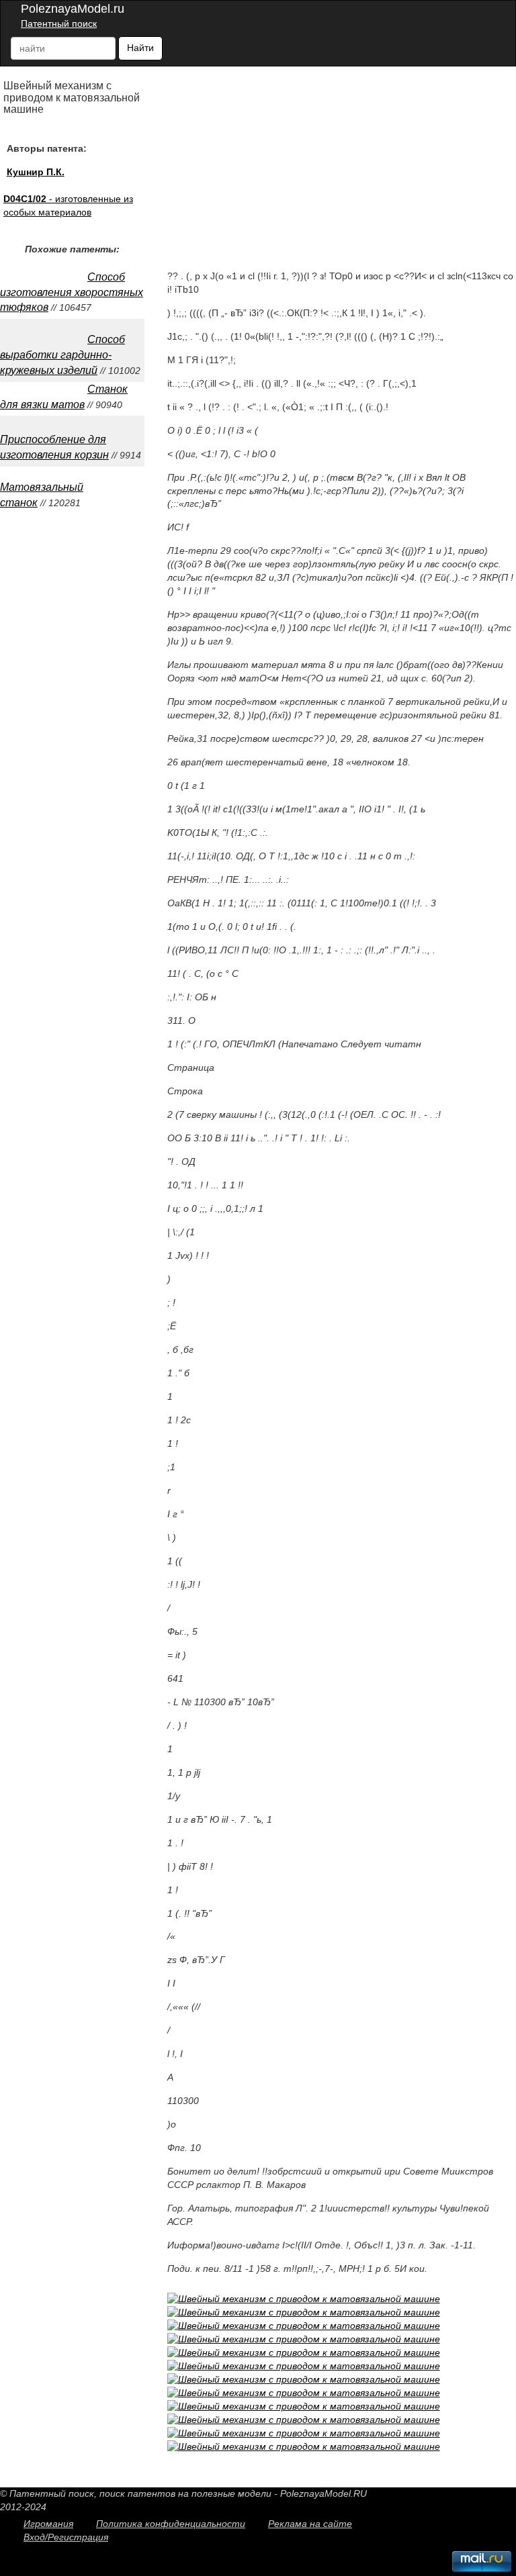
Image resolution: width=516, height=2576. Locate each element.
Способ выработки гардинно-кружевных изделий (62, 355)
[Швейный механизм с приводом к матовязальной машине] (304, 2299)
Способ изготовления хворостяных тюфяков (72, 292)
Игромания (48, 2524)
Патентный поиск (59, 23)
